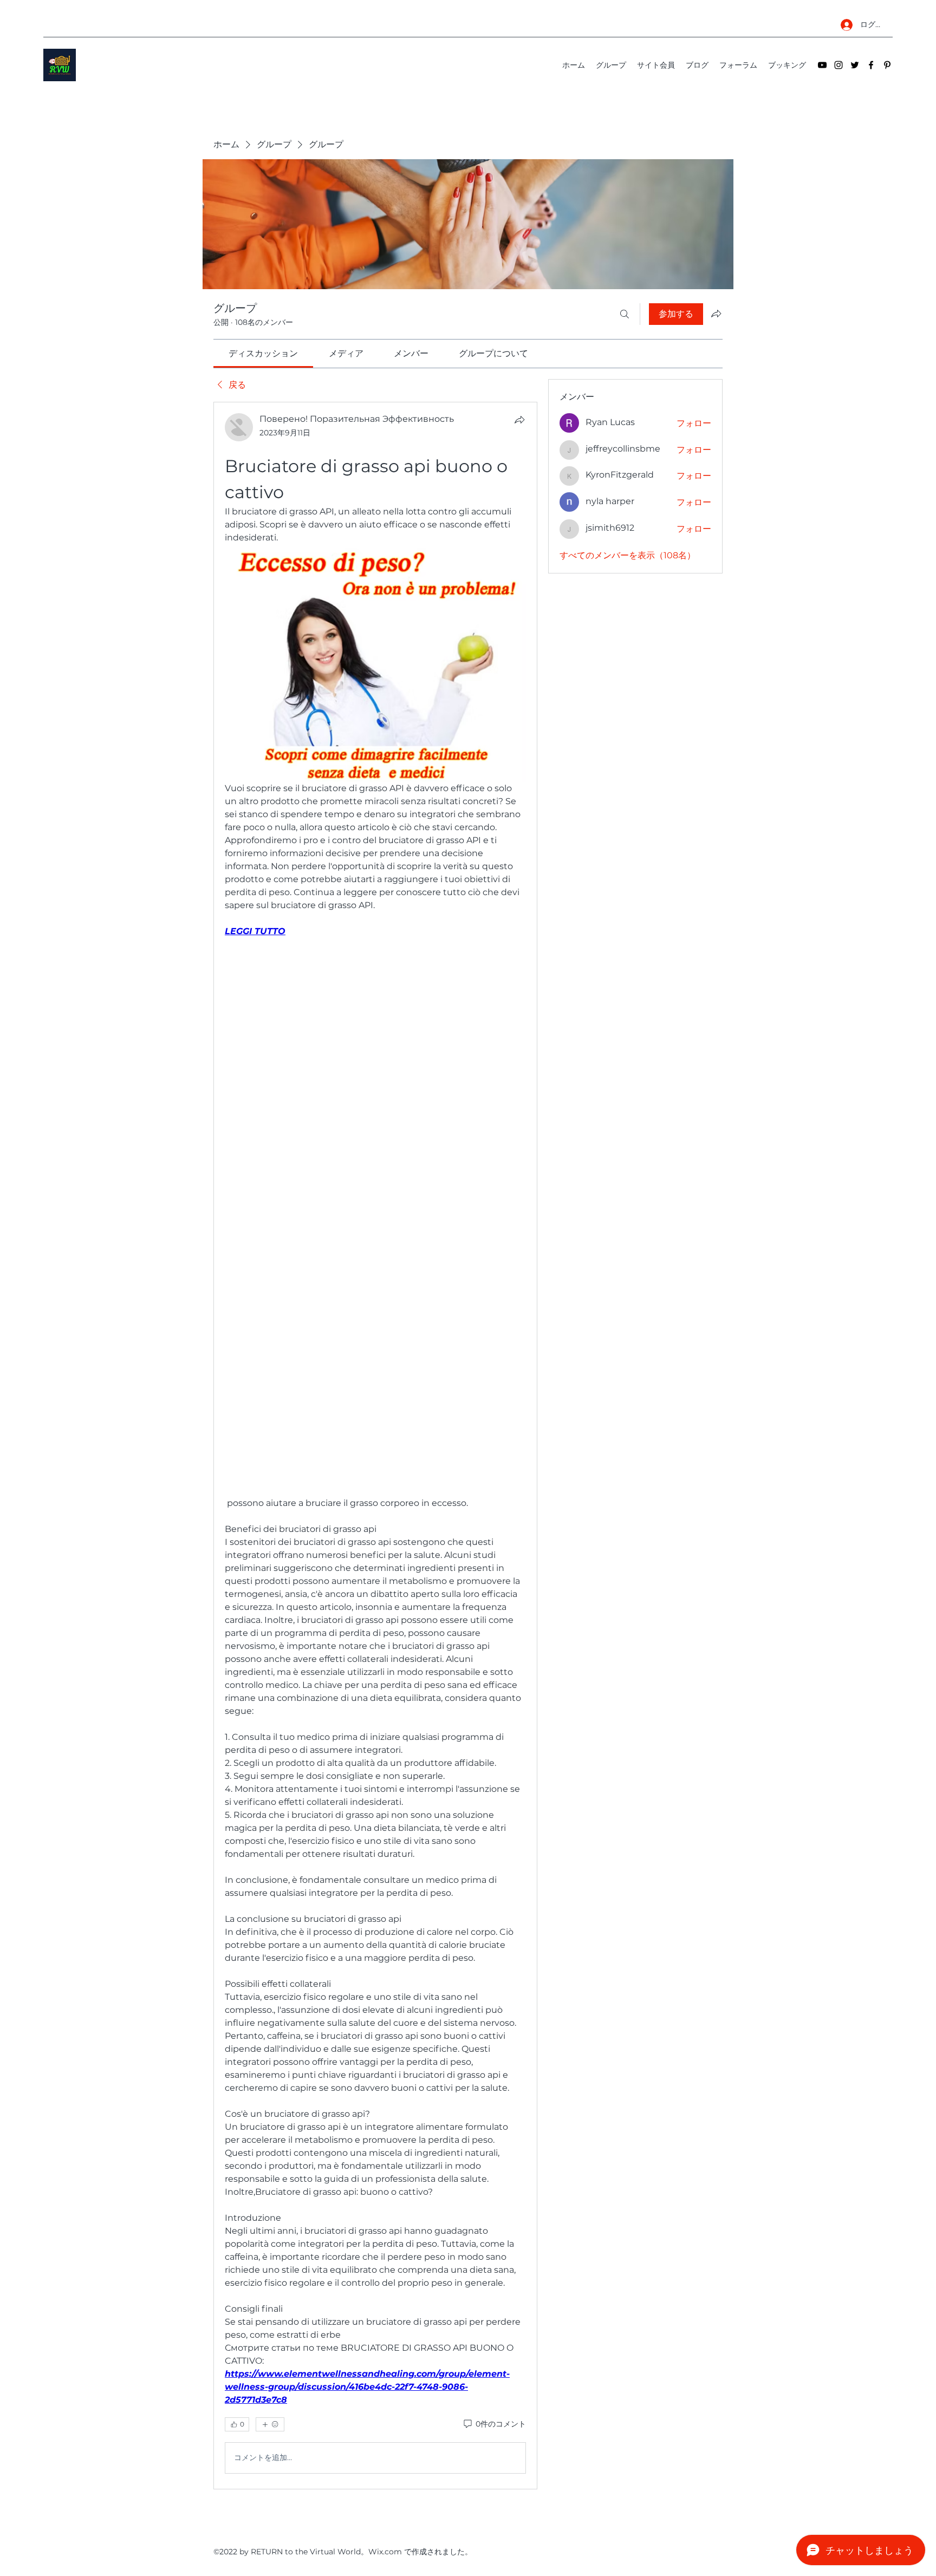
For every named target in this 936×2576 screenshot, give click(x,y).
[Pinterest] (887, 65)
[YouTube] (822, 65)
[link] (263, 353)
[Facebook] (871, 65)
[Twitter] (855, 65)
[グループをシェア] (716, 314)
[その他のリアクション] (270, 2424)
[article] (375, 1445)
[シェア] (519, 420)
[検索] (625, 314)
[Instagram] (838, 65)
